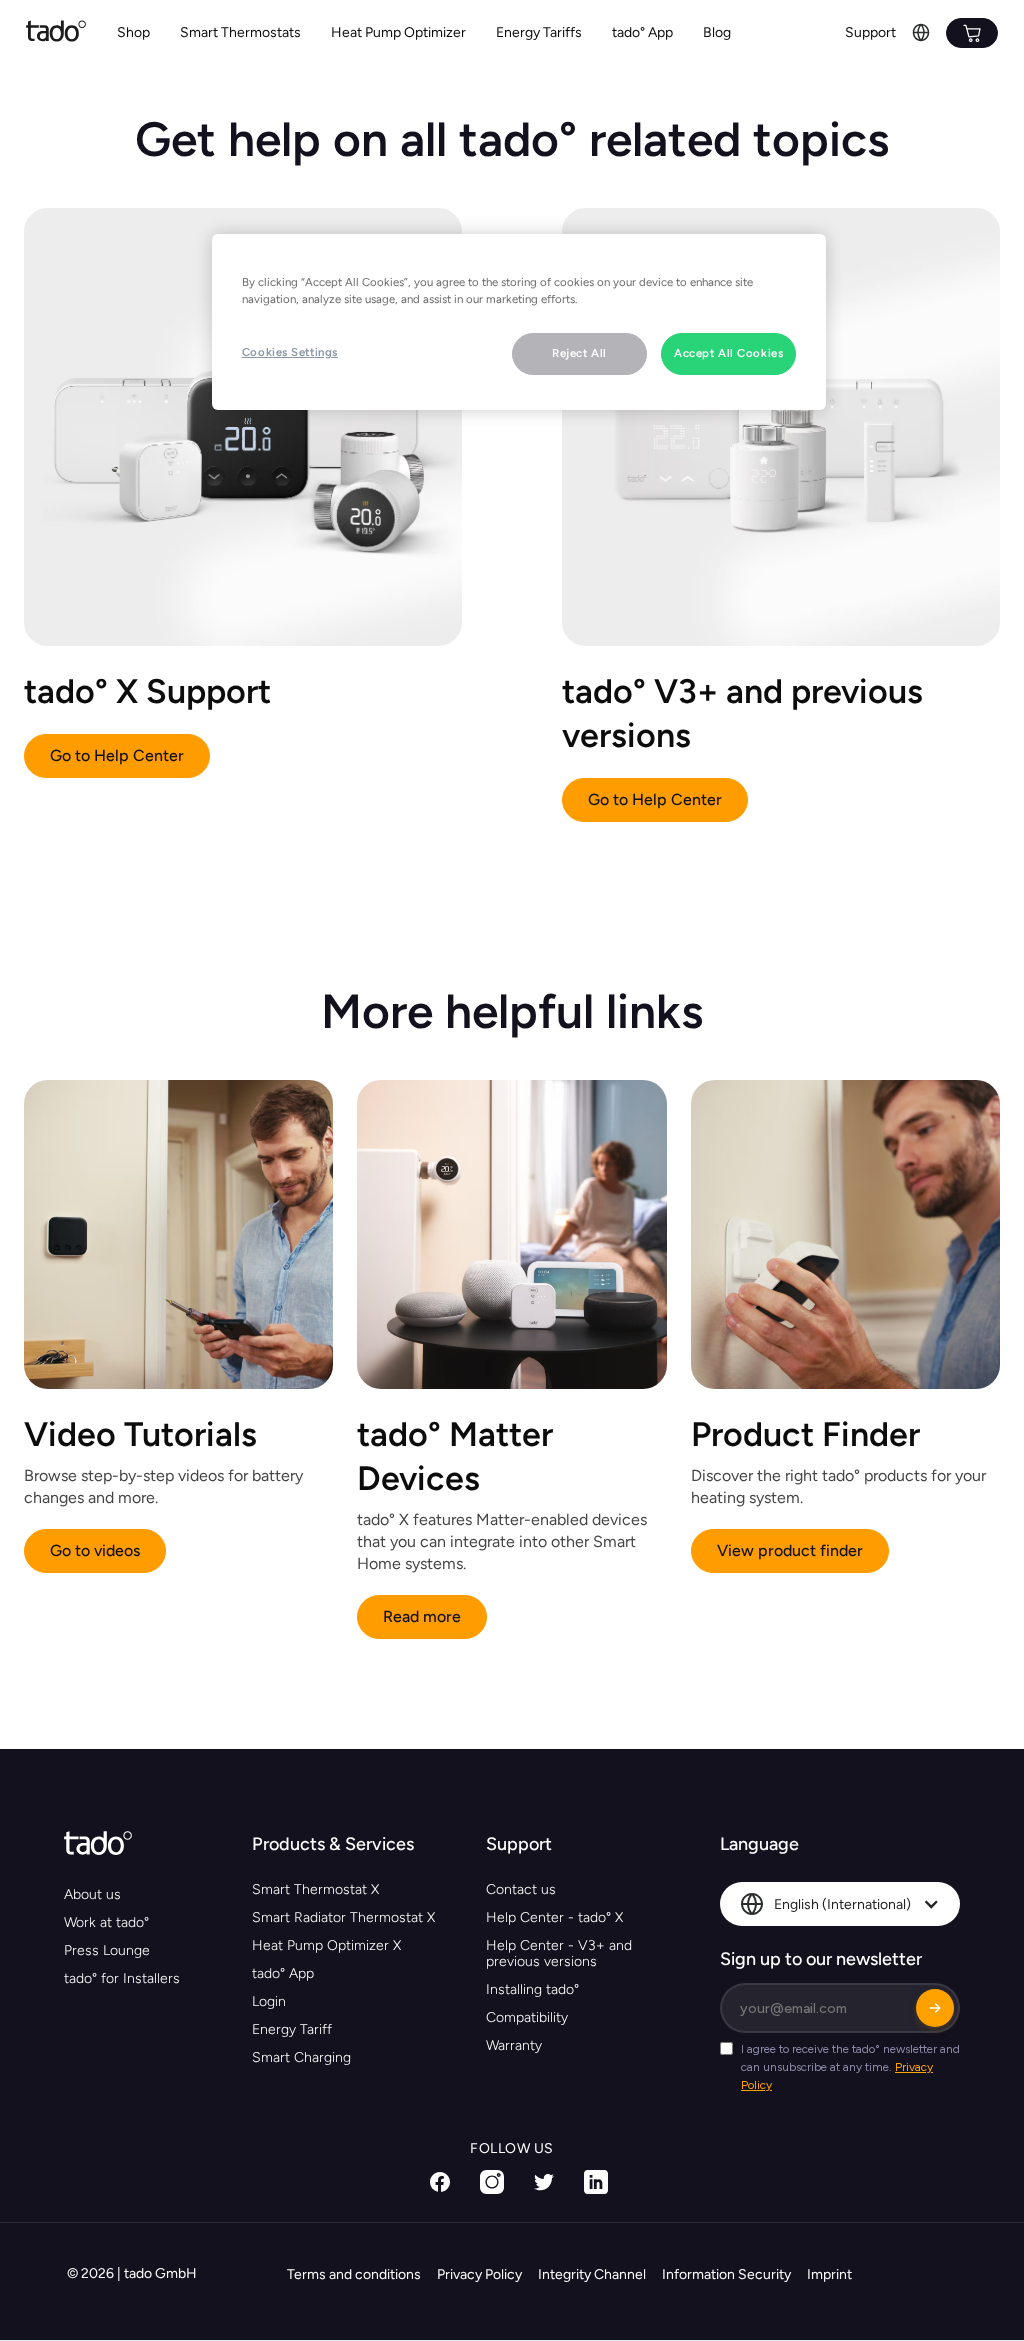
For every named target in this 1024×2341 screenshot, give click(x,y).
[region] (519, 322)
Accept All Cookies (728, 353)
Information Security (726, 2274)
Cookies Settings (290, 352)
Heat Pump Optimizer (398, 32)
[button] (240, 33)
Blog (717, 32)
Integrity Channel (592, 2274)
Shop (133, 32)
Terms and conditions (354, 2274)
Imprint (829, 2274)
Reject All (579, 353)
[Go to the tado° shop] (972, 33)
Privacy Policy (479, 2274)
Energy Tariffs (539, 32)
